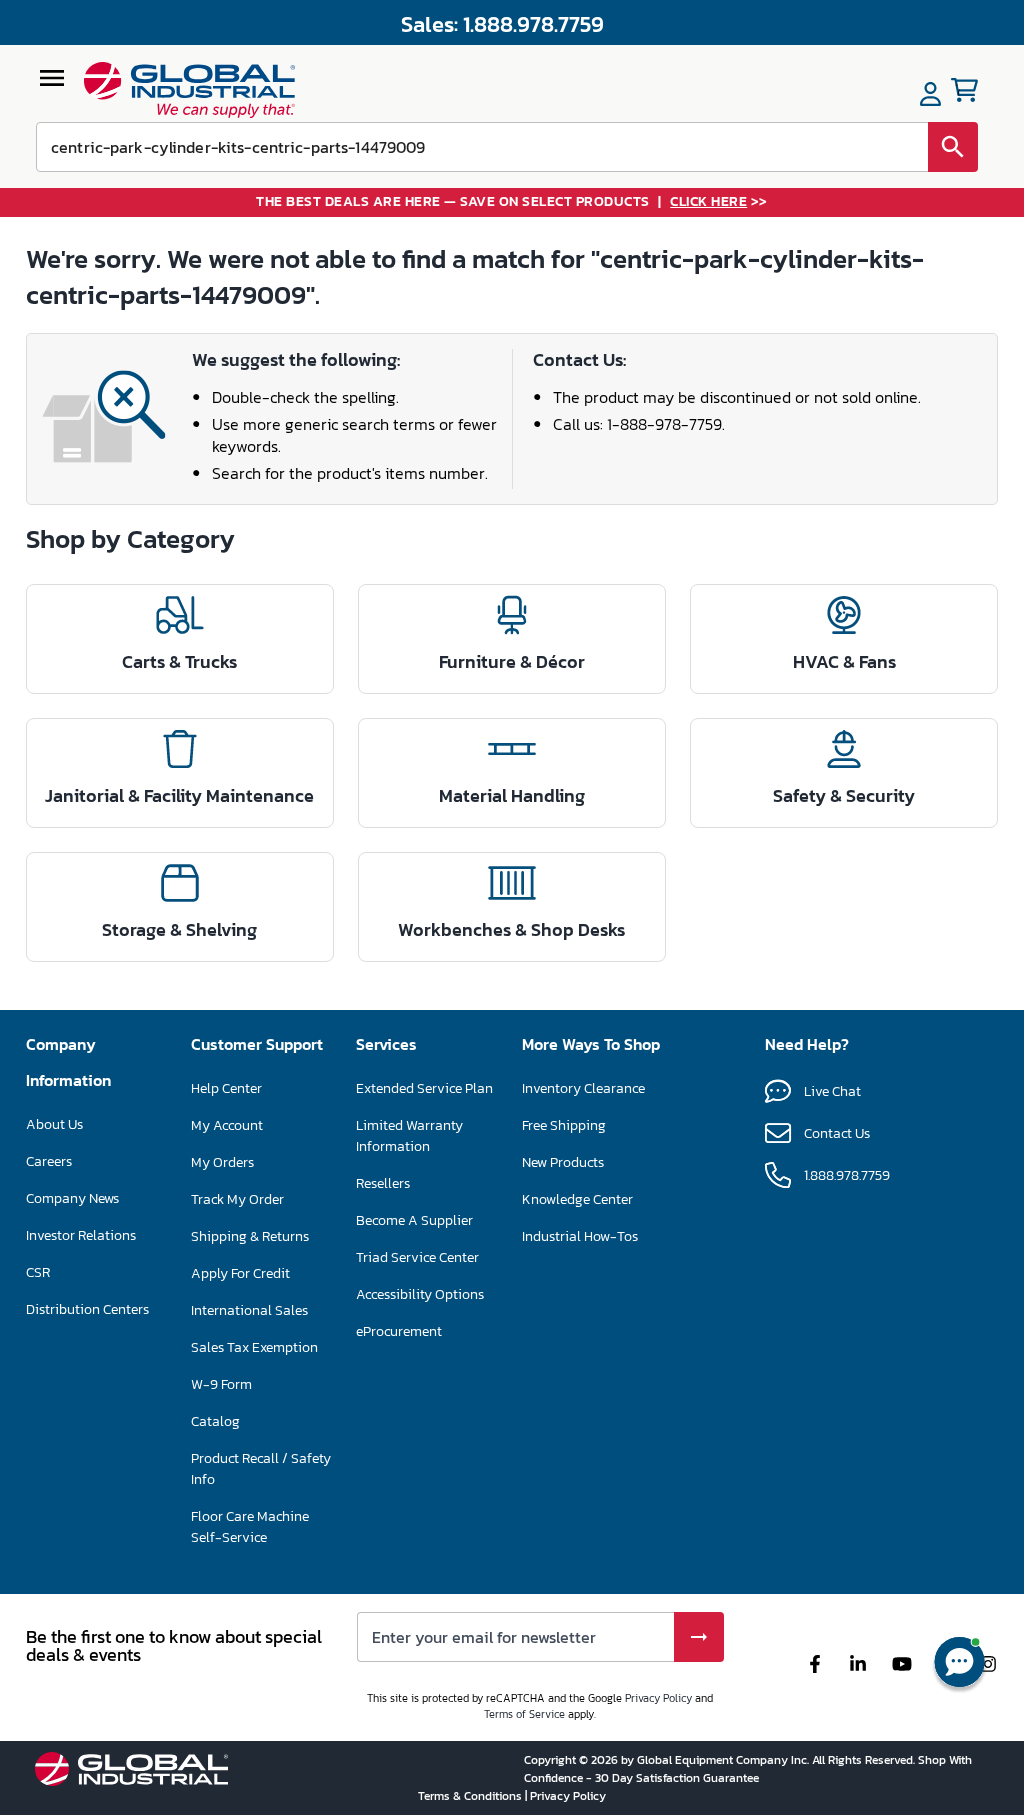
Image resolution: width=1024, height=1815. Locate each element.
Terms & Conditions (471, 1796)
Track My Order (237, 1199)
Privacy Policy (658, 1698)
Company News (72, 1198)
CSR (38, 1272)
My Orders (222, 1162)
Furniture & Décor (512, 661)
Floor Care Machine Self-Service (250, 1527)
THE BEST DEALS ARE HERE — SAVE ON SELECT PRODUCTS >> (512, 202)
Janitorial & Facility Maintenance (179, 795)
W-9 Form (221, 1384)
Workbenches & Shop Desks (511, 929)
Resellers (383, 1183)
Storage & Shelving (179, 929)
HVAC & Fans (844, 661)
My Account (227, 1125)
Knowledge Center (577, 1199)
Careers (49, 1161)
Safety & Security (844, 795)
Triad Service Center (417, 1257)
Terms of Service (524, 1714)
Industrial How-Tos (580, 1236)
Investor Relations (81, 1235)
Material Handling (512, 795)
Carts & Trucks (179, 661)
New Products (563, 1162)
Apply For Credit (240, 1273)
